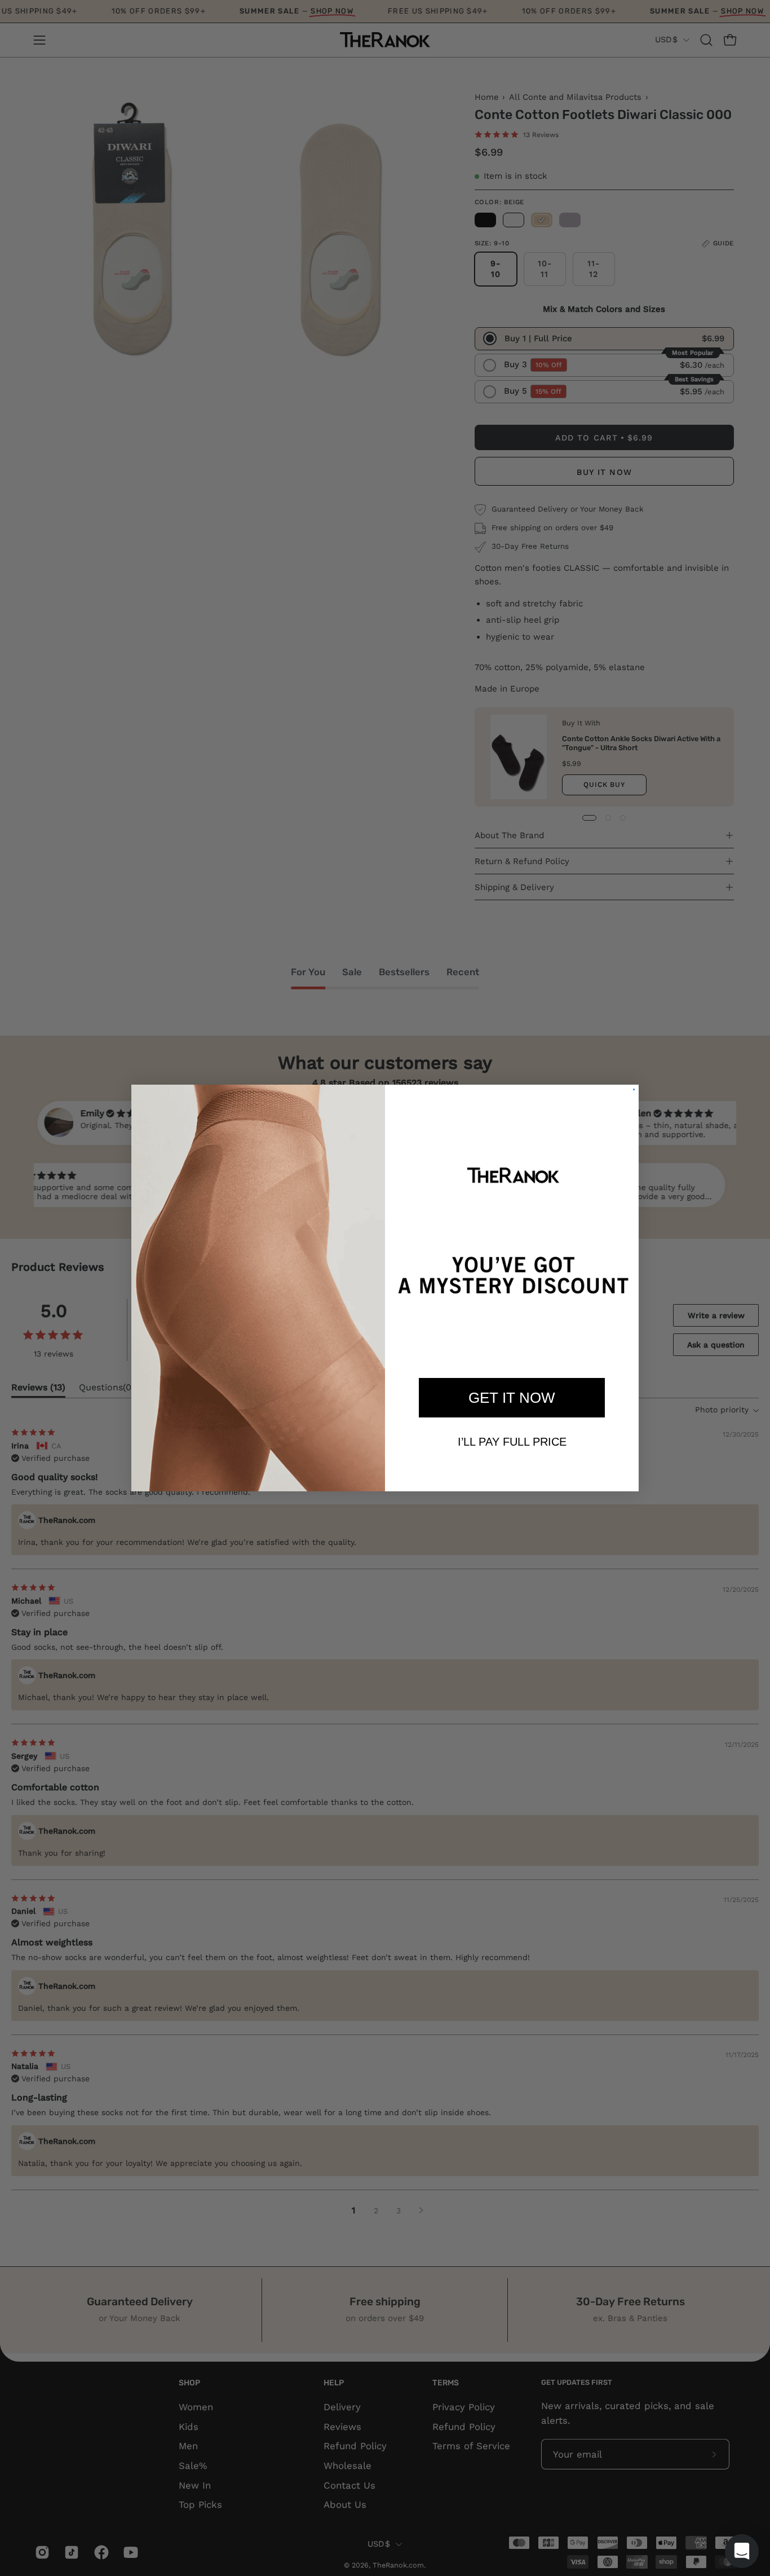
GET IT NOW (512, 1398)
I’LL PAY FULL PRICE (512, 1442)
